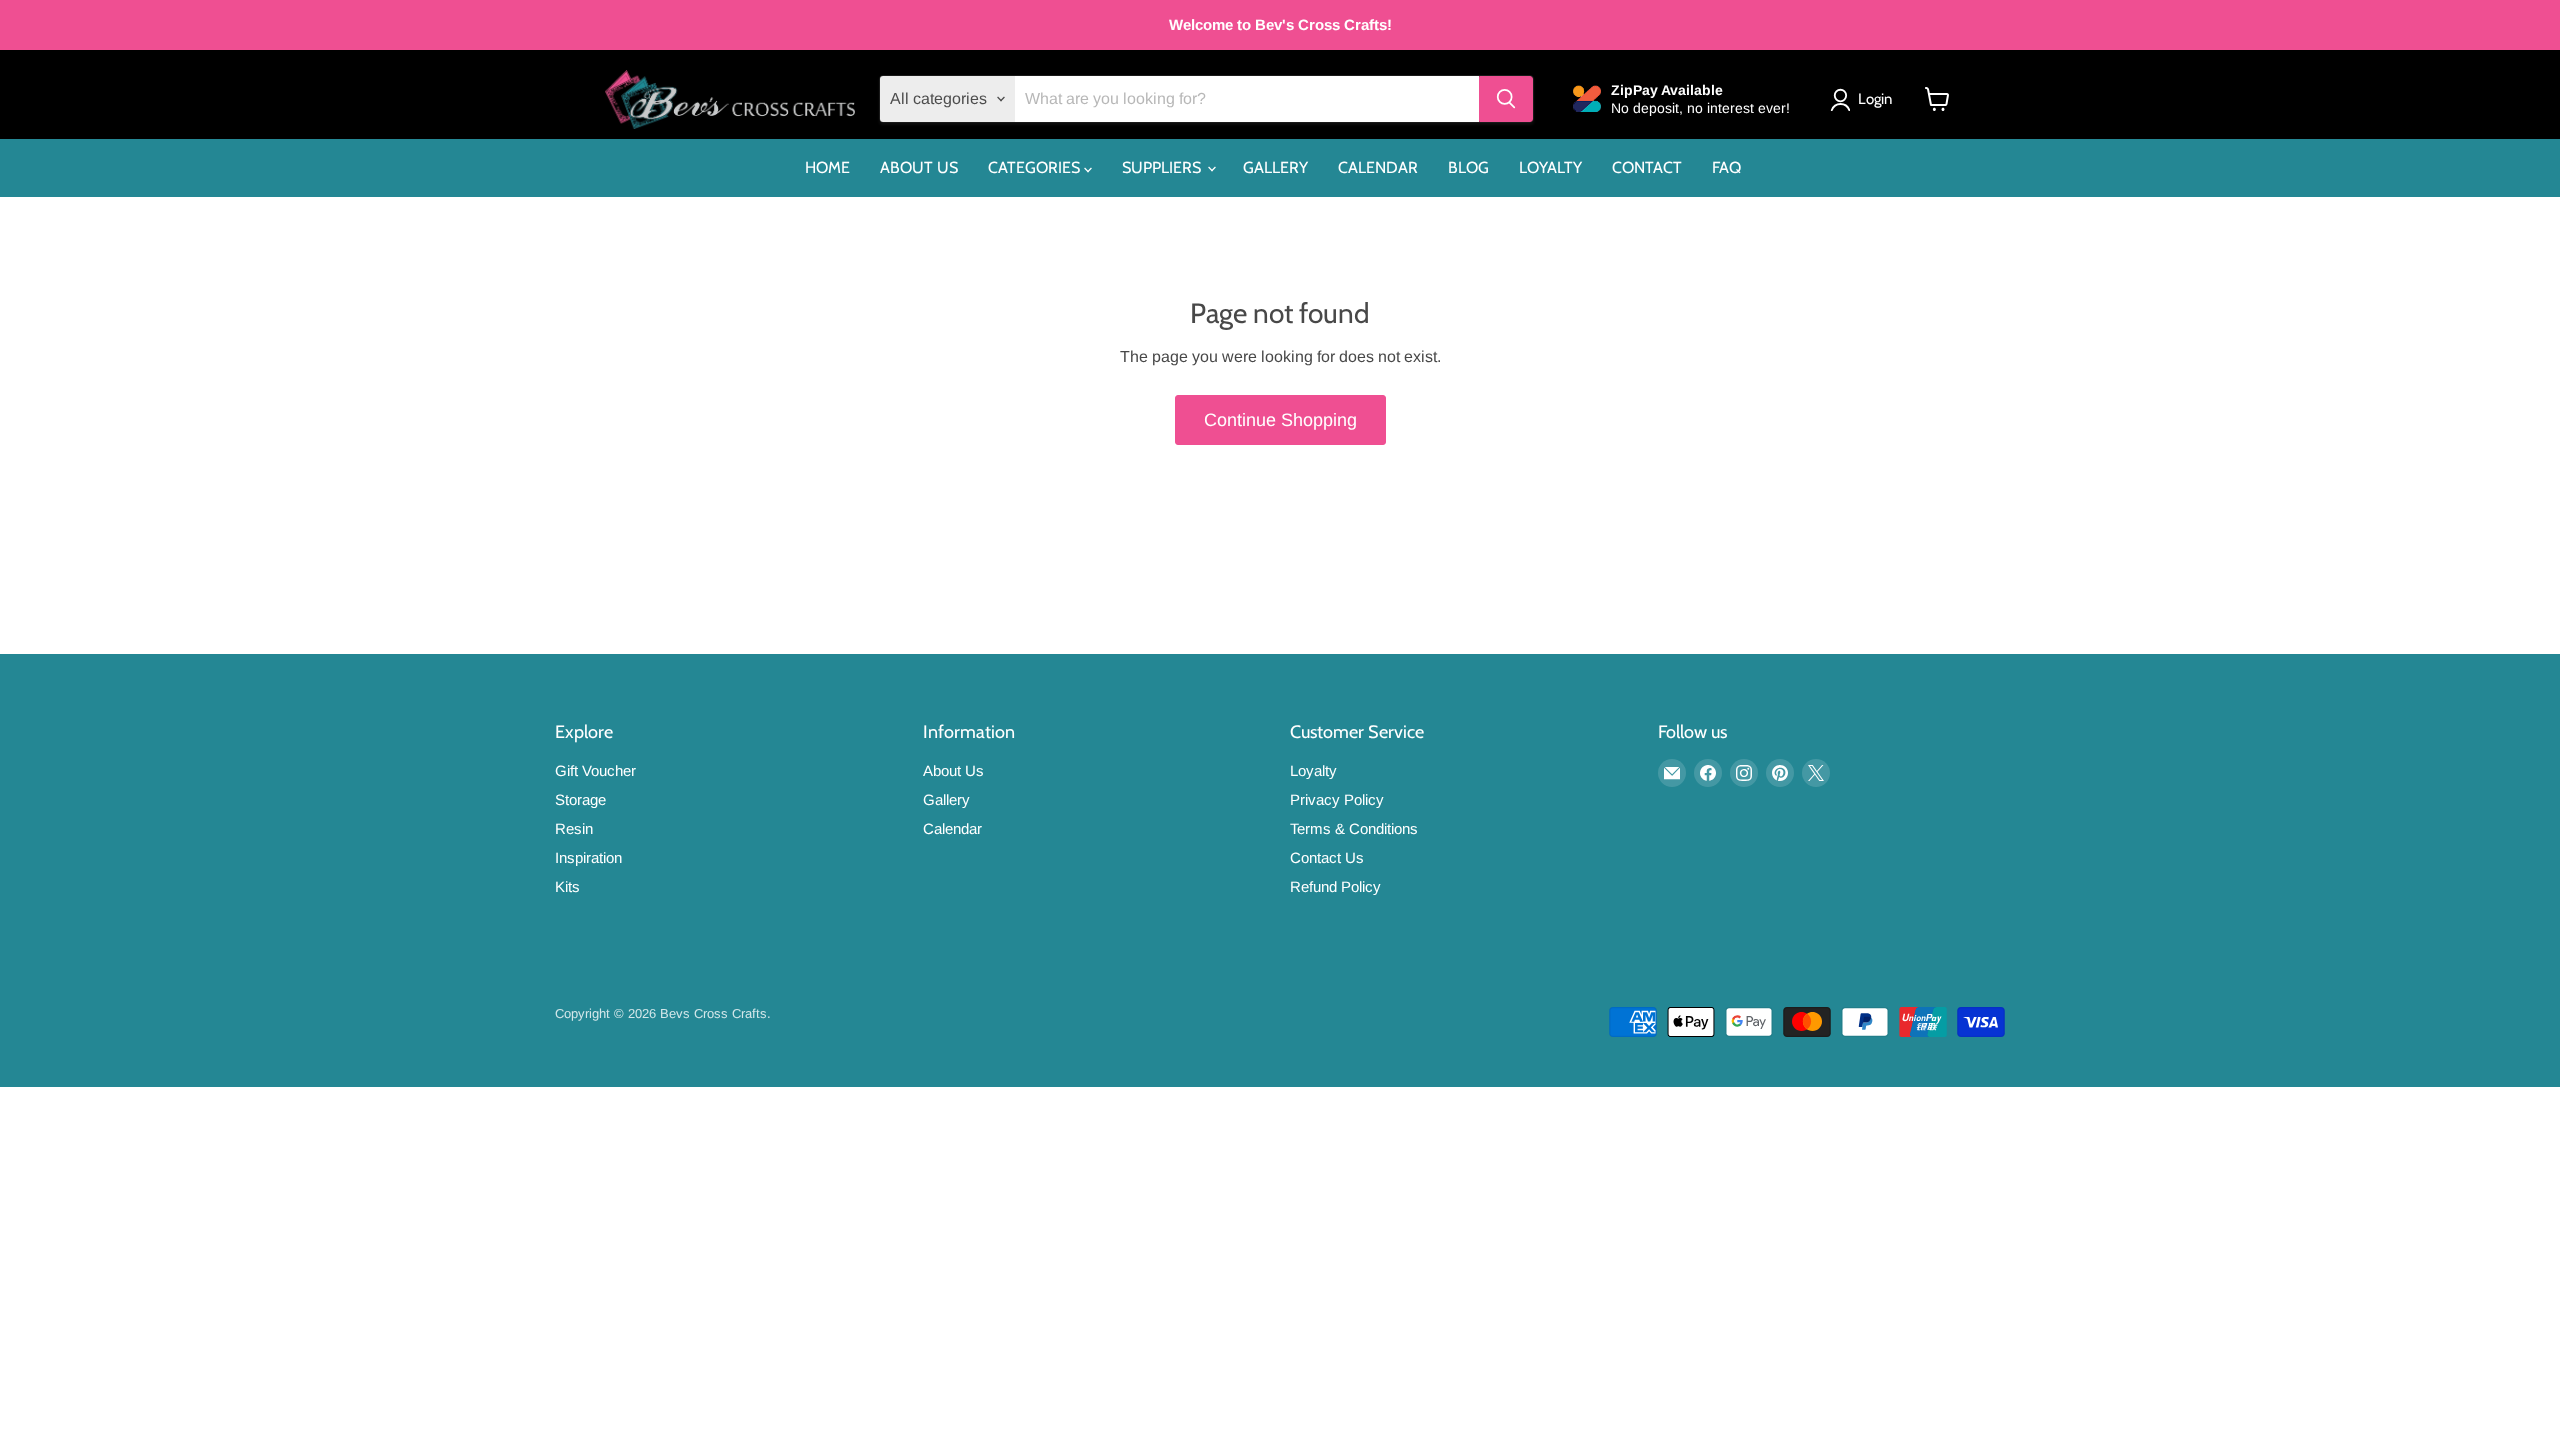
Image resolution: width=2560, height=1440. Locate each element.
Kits (567, 886)
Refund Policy (1335, 886)
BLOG (1468, 167)
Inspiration (588, 857)
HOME (827, 167)
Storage (580, 799)
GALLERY (1275, 167)
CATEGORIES (1036, 167)
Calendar (952, 828)
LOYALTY (1550, 167)
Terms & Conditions (1354, 828)
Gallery (946, 799)
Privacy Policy (1337, 799)
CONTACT (1647, 167)
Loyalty (1313, 770)
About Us (953, 770)
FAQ (1726, 167)
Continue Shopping (1280, 420)
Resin (574, 828)
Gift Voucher (595, 770)
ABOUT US (919, 167)
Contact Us (1327, 857)
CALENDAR (1378, 167)
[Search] (1506, 99)
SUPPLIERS (1163, 167)
